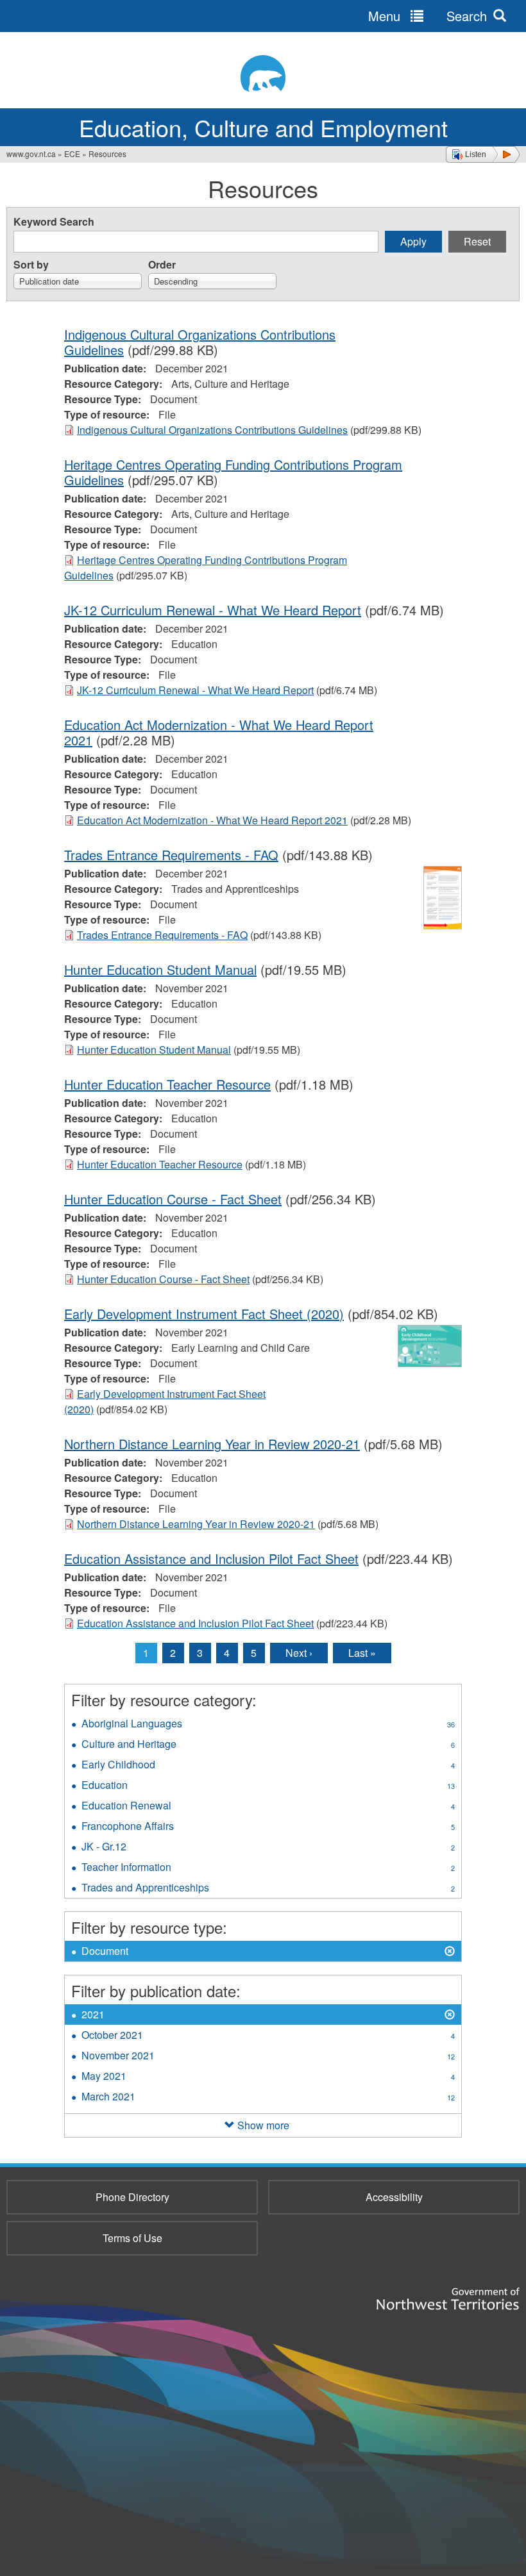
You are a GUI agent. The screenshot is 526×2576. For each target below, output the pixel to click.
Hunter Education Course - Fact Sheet (173, 1199)
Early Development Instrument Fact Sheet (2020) (204, 1314)
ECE (72, 154)
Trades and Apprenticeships (268, 1889)
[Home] (263, 73)
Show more (263, 2125)
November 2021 (268, 2057)
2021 (101, 2016)
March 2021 (268, 2098)
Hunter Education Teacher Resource (167, 1084)
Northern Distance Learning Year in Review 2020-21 (212, 1444)
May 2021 (268, 2077)
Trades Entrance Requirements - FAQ (171, 855)
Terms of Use (132, 2238)
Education (268, 1786)
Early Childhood (268, 1766)
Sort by (31, 264)
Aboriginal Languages (268, 1725)
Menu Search (428, 16)
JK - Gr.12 (268, 1848)
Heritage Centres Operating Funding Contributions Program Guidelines (233, 472)
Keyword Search (54, 221)
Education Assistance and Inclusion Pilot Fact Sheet (211, 1558)
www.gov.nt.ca (31, 154)
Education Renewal (268, 1807)
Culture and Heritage (268, 1745)
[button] (483, 154)
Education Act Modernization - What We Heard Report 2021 (219, 732)
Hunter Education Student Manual (160, 969)
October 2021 (268, 2036)
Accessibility (394, 2197)
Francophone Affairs (268, 1827)
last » (362, 1653)
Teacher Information (268, 1868)
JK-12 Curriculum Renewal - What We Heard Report (213, 610)
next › (299, 1653)
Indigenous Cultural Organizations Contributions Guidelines (212, 430)
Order (162, 264)
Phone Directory (132, 2197)
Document (105, 1952)
